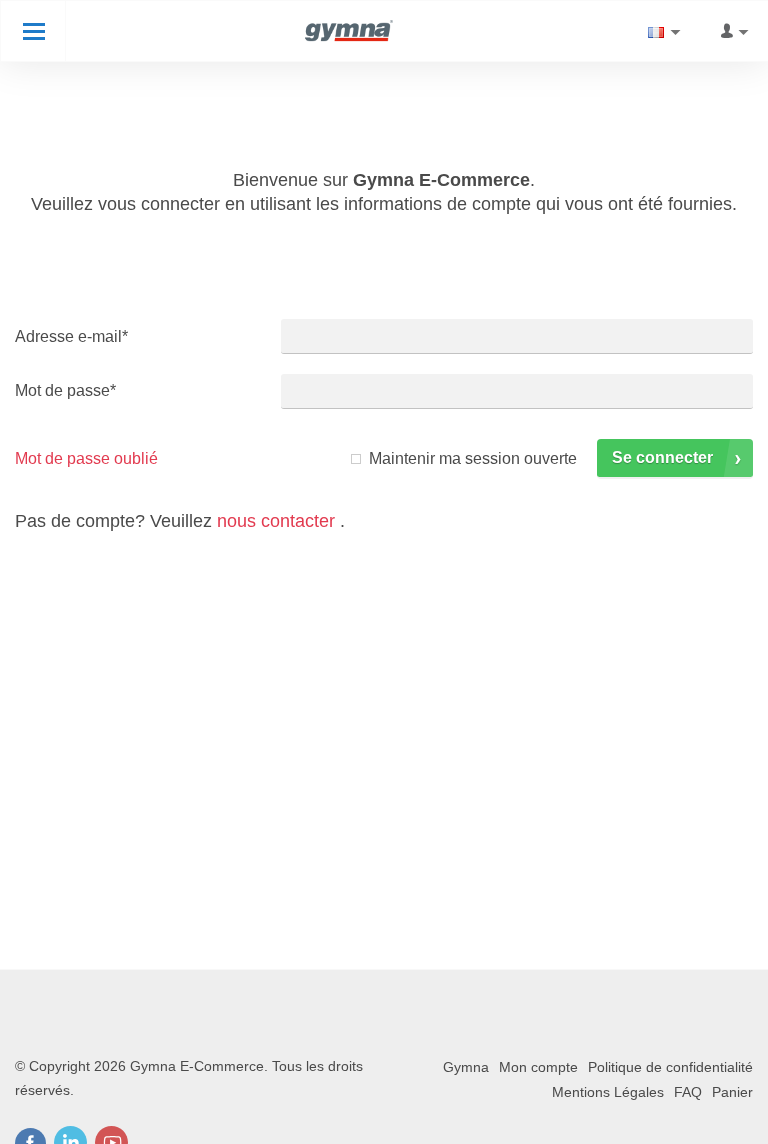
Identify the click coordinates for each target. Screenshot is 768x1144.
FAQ (688, 1092)
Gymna (466, 1067)
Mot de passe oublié (86, 458)
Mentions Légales (608, 1092)
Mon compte (538, 1067)
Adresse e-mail (71, 336)
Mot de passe (65, 390)
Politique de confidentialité (670, 1067)
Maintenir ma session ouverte (473, 458)
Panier (732, 1092)
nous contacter (276, 521)
